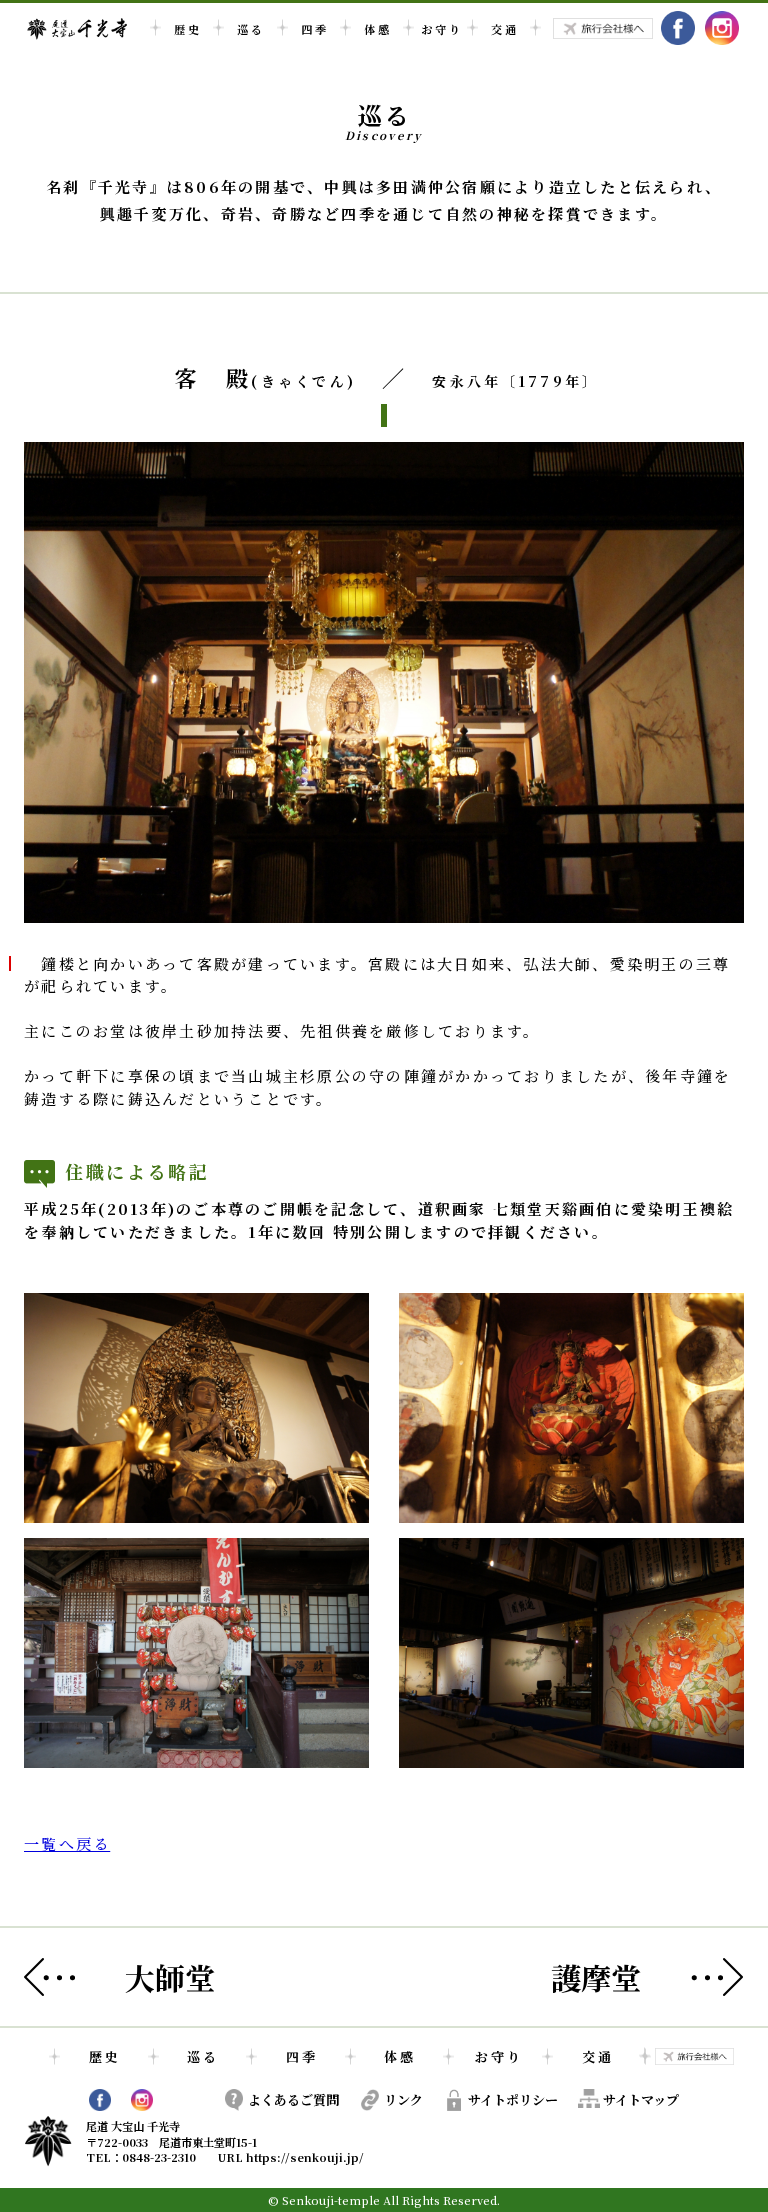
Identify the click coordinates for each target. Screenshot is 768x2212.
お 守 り (440, 29)
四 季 (313, 29)
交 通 (503, 29)
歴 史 (186, 29)
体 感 (376, 29)
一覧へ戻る (67, 1843)
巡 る (249, 29)
